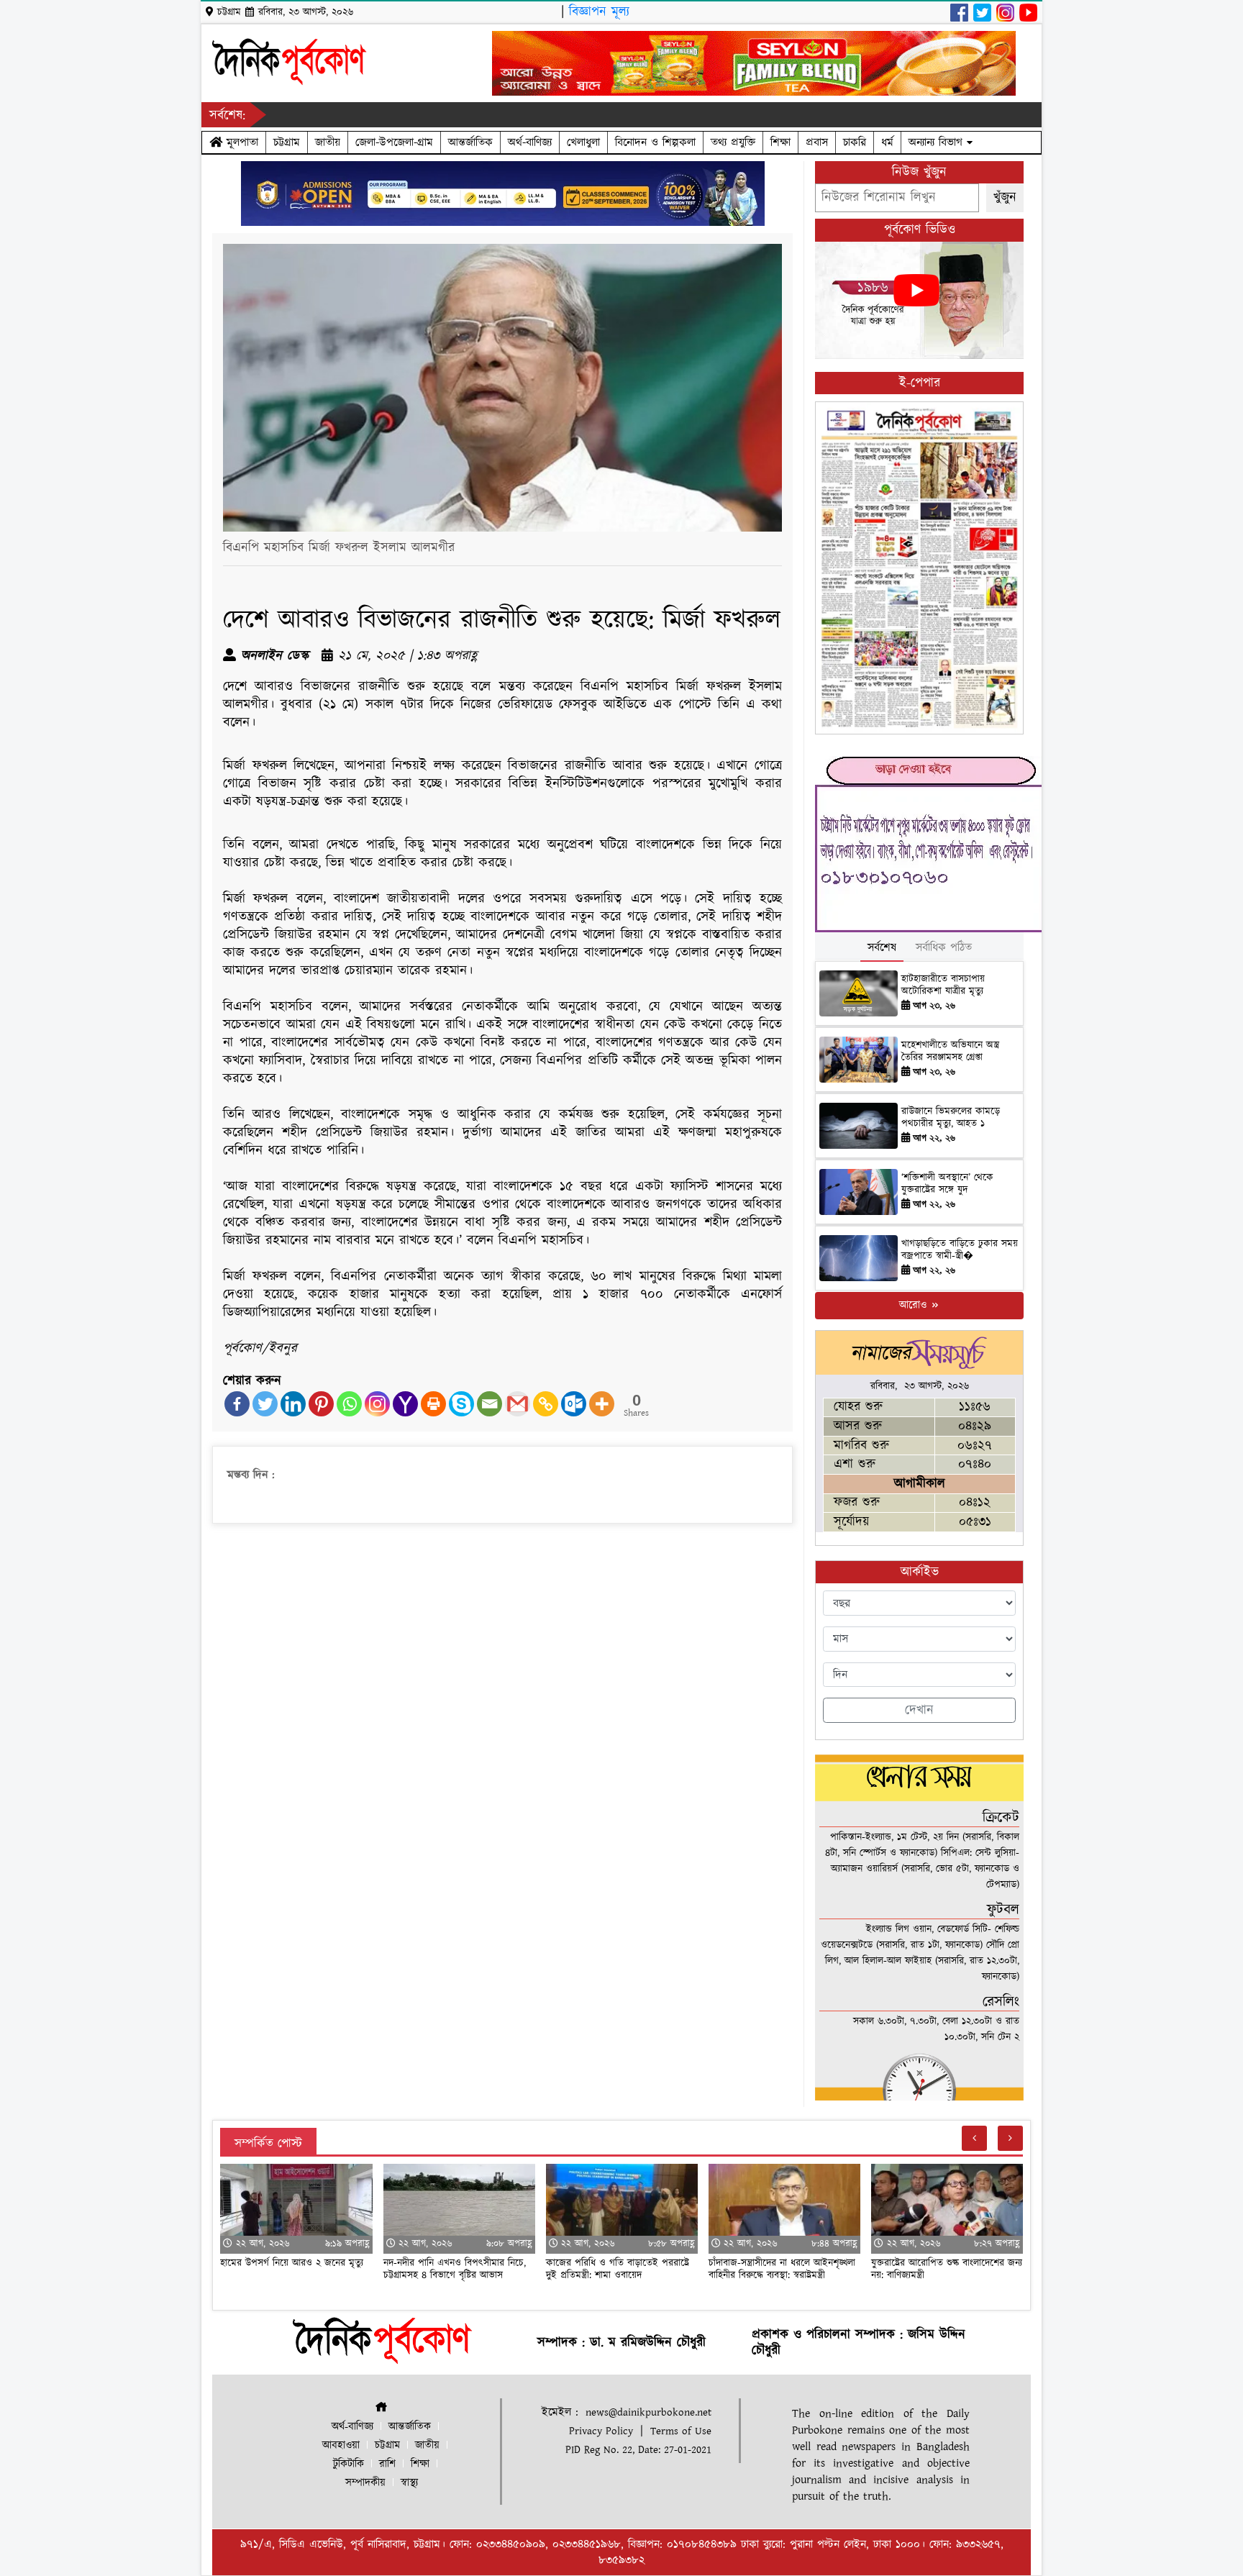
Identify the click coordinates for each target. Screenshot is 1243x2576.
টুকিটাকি (349, 2464)
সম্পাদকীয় (365, 2483)
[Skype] (461, 1404)
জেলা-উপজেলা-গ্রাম (394, 142)
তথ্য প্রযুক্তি (733, 142)
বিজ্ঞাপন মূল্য (599, 12)
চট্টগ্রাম (287, 142)
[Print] (433, 1404)
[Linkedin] (293, 1404)
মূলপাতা (240, 142)
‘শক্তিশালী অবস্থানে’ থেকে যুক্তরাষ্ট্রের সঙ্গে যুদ (947, 1184)
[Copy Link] (546, 1404)
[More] (602, 1404)
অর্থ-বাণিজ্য (530, 142)
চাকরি (855, 142)
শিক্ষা (780, 142)
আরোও (915, 1305)
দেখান (919, 1710)
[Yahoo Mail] (405, 1404)
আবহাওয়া (341, 2445)
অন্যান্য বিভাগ (938, 142)
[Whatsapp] (349, 1404)
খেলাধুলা (583, 142)
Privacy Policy (601, 2431)
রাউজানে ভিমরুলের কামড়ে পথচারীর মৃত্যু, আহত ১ (951, 1118)
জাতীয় (328, 142)
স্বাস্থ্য (409, 2483)
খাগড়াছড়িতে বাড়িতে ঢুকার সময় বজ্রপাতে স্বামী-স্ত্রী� (960, 1250)
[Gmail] (518, 1404)
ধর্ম (887, 142)
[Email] (490, 1404)
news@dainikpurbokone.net (648, 2412)
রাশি (387, 2464)
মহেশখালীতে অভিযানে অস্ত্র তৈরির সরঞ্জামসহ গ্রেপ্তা (950, 1051)
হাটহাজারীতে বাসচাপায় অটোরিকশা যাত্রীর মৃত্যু (943, 985)
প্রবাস (817, 142)
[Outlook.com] (574, 1404)
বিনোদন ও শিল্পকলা (655, 142)
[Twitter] (265, 1404)
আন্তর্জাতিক (470, 142)
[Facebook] (237, 1404)
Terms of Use (681, 2431)
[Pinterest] (321, 1404)
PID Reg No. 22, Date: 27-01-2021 (638, 2450)
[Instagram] (377, 1404)
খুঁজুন (1005, 197)
